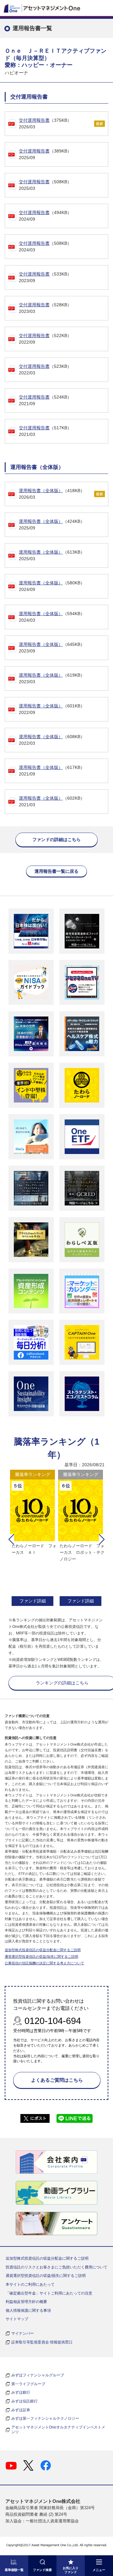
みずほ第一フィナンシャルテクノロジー (45, 2418)
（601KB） (52, 709)
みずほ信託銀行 (24, 2401)
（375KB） (45, 123)
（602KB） (52, 801)
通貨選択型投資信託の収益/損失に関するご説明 (41, 1956)
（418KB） (52, 494)
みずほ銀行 (21, 2392)
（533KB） (45, 277)
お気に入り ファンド (71, 2570)
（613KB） (52, 555)
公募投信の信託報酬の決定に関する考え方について (44, 1963)
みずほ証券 (21, 2410)
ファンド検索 (42, 2570)
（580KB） (52, 586)
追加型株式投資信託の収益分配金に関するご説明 (43, 1950)
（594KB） (52, 617)
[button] (11, 1539)
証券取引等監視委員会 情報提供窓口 (42, 2342)
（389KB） (45, 154)
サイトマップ (17, 2319)
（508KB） (45, 185)
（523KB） (45, 370)
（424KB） (52, 525)
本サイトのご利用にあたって (30, 2284)
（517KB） (45, 431)
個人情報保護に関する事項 (28, 2310)
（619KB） (52, 678)
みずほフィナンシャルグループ (38, 2375)
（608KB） (52, 740)
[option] (32, 1539)
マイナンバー (23, 2333)
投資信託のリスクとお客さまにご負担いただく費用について (56, 2267)
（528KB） (45, 308)
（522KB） (45, 339)
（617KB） (52, 771)
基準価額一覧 (14, 2570)
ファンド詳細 (33, 1601)
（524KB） (45, 400)
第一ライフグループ (28, 2384)
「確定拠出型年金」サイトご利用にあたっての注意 (49, 2293)
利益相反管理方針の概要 (26, 2302)
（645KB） (52, 648)
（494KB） (45, 216)
